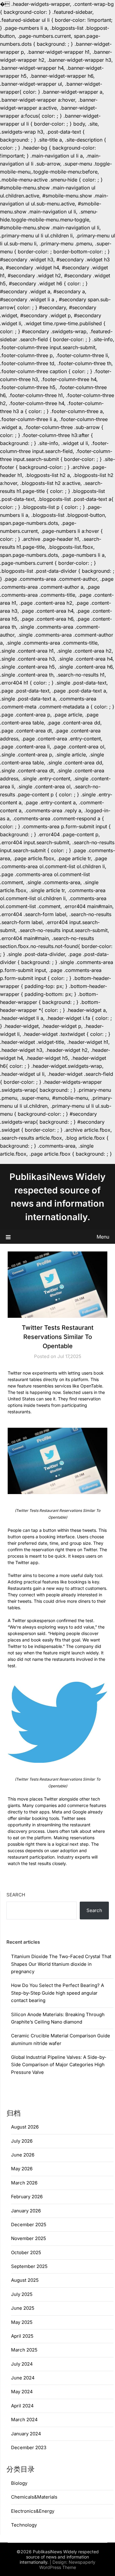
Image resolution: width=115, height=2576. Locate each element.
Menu (103, 1237)
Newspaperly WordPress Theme (67, 2565)
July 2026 (22, 2141)
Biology (19, 2483)
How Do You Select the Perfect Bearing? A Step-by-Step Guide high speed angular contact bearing (57, 1993)
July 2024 (22, 2364)
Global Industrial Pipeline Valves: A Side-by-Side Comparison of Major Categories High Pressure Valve (59, 2065)
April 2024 (22, 2406)
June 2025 (23, 2308)
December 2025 (29, 2225)
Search (16, 1895)
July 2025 (22, 2294)
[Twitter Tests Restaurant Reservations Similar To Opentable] (57, 1461)
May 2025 (22, 2322)
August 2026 (25, 2127)
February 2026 (27, 2197)
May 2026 (22, 2169)
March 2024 (24, 2420)
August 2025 (25, 2280)
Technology (24, 2525)
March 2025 (24, 2350)
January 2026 (26, 2211)
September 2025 (29, 2266)
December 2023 (29, 2447)
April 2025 (22, 2336)
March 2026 (24, 2183)
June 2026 (23, 2155)
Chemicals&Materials (34, 2497)
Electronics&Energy (33, 2511)
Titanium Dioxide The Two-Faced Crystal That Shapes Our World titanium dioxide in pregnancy (61, 1964)
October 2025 (26, 2252)
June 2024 (23, 2378)
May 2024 (22, 2392)
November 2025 (29, 2238)
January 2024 (26, 2434)
